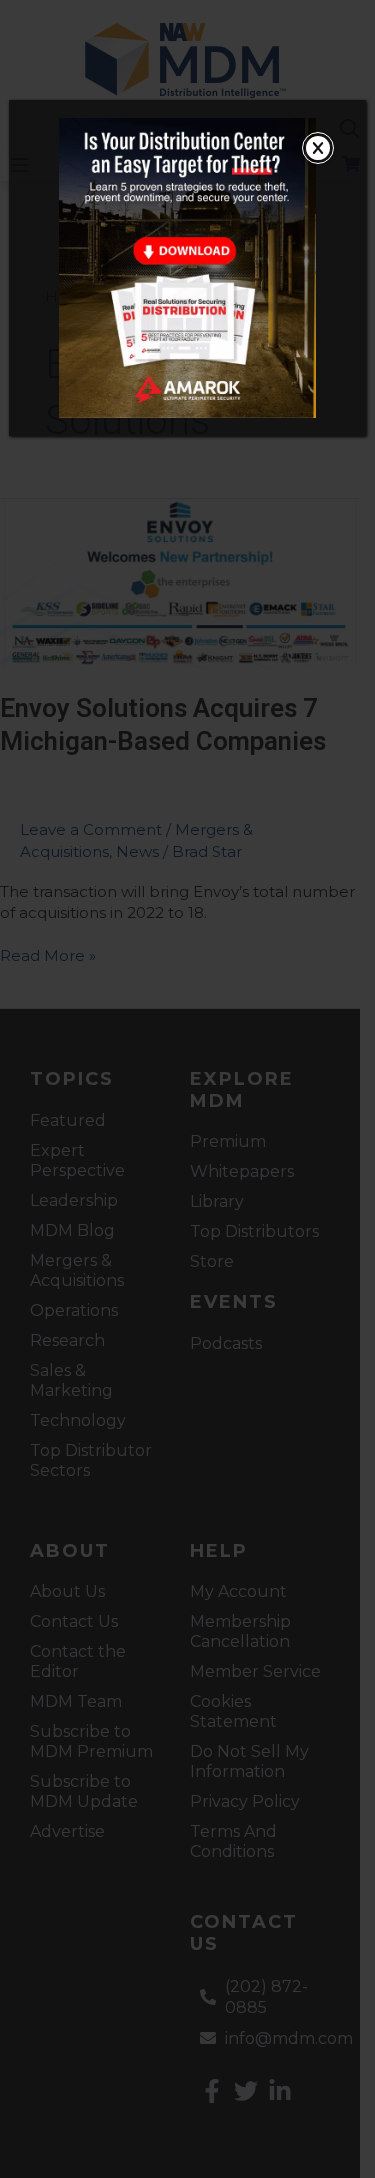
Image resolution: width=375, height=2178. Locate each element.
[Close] (318, 148)
